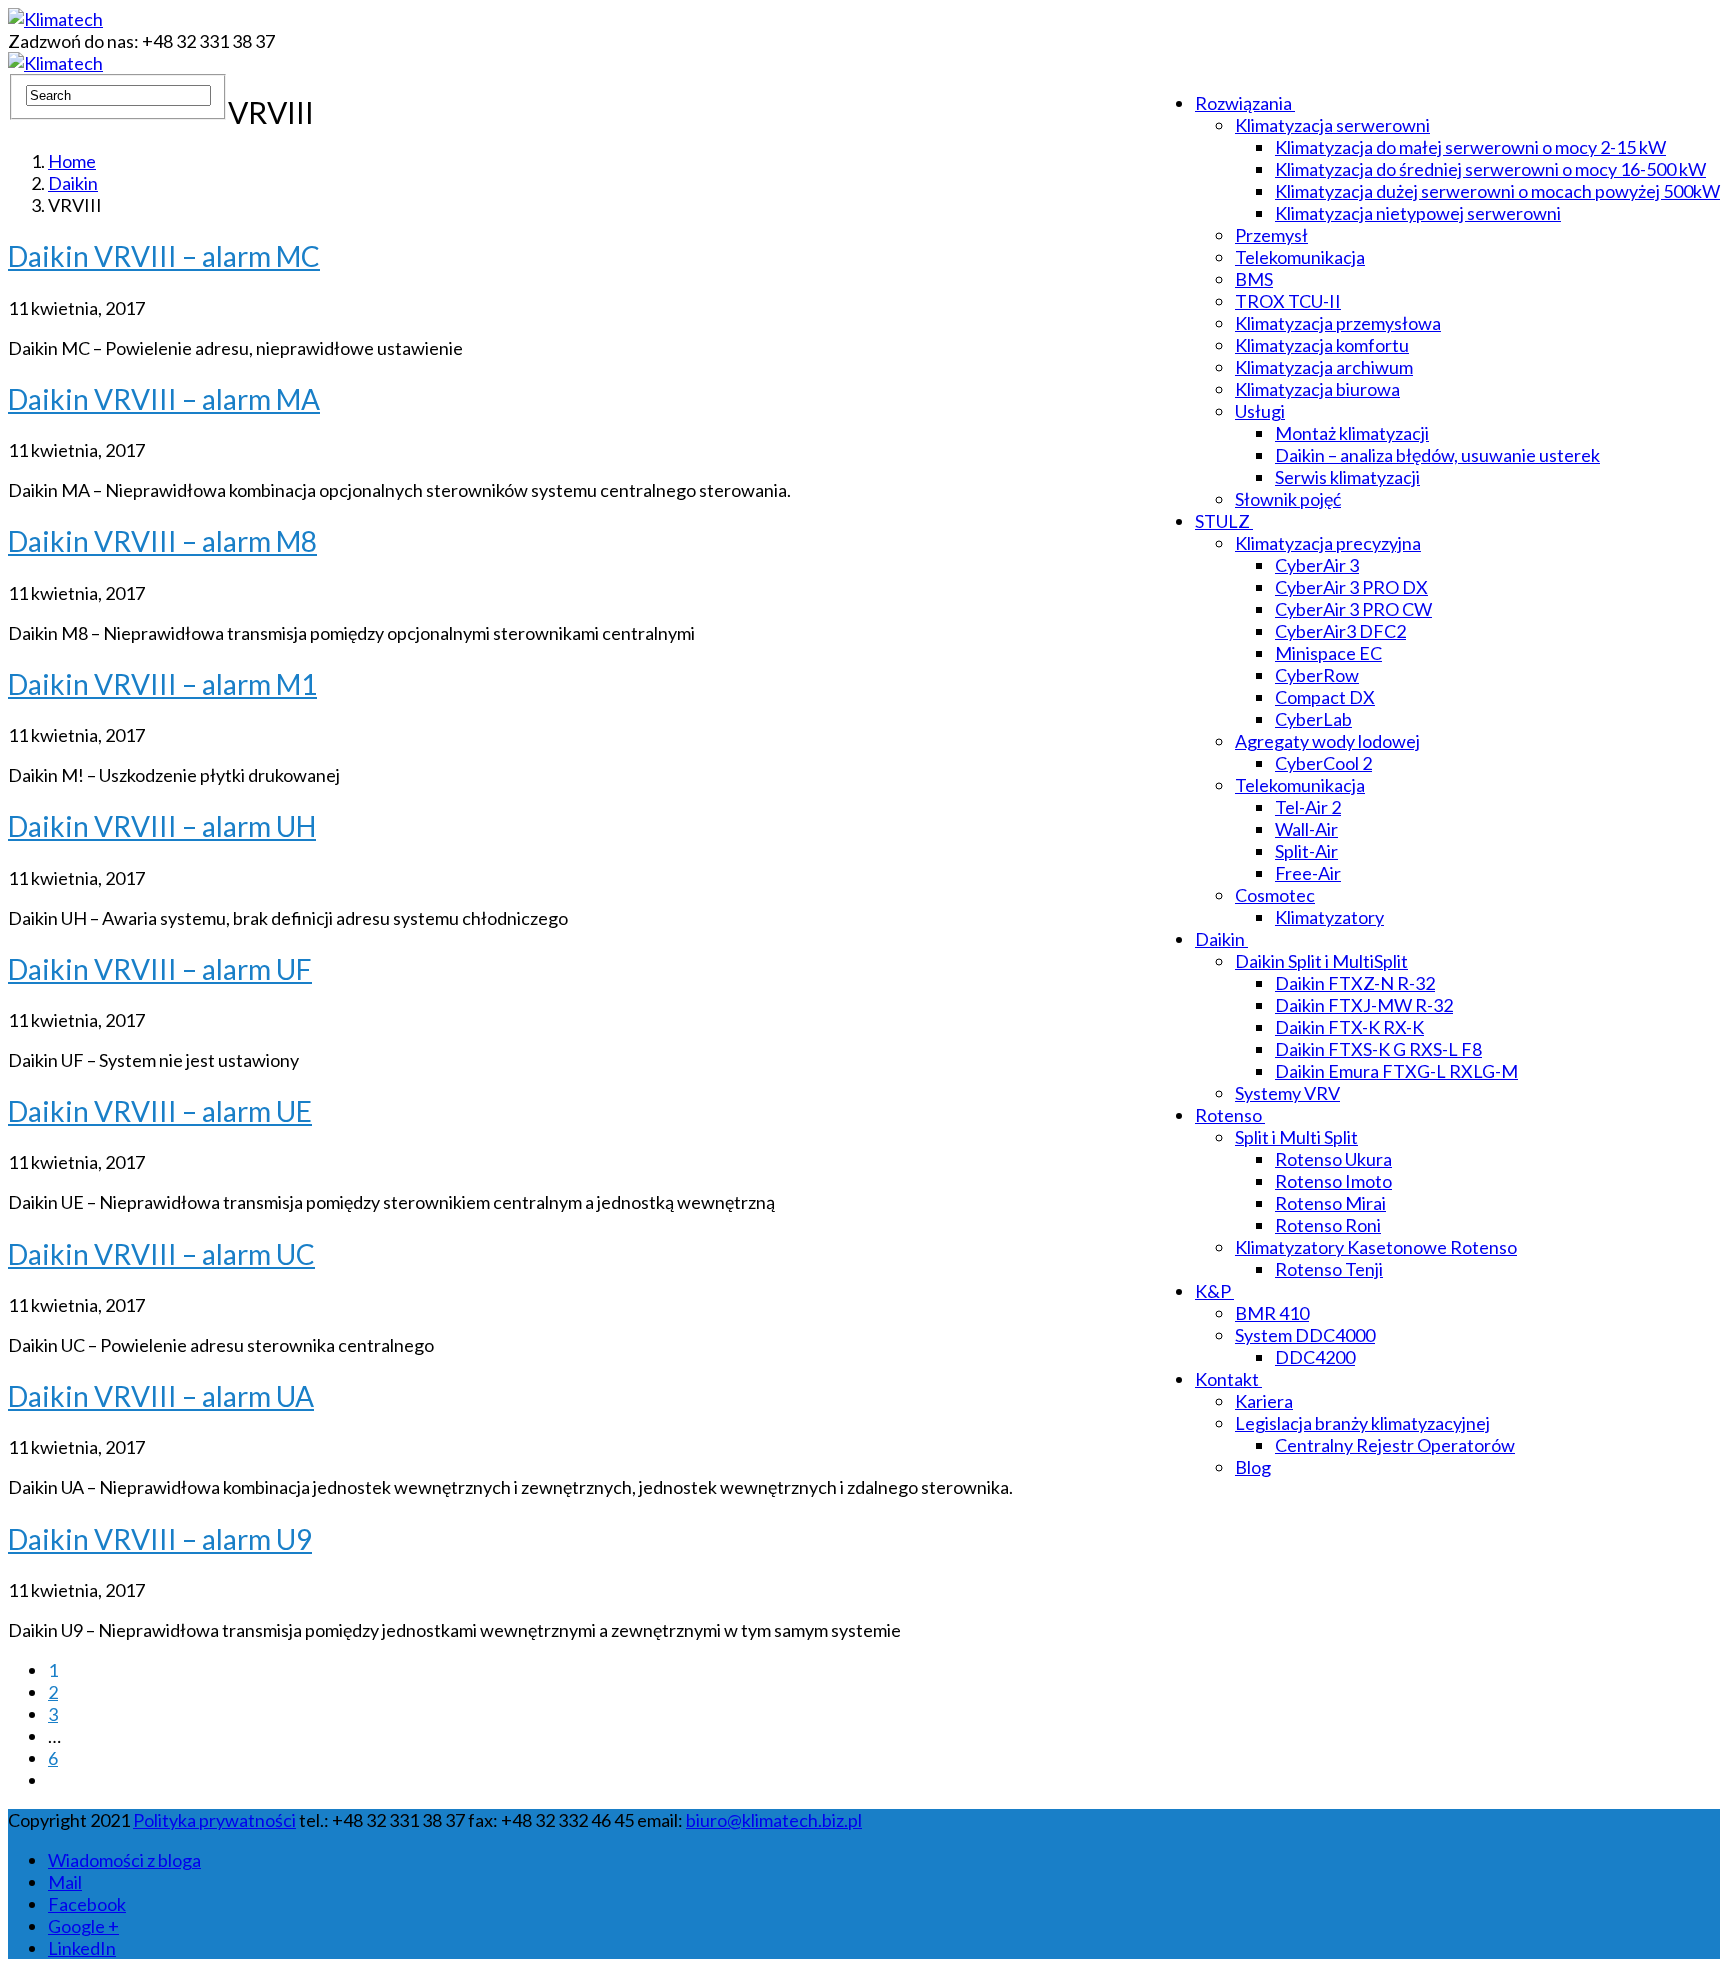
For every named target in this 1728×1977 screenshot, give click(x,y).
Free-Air (1308, 873)
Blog (1253, 1467)
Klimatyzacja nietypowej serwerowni (1418, 213)
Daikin (1220, 939)
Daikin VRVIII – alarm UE (160, 1111)
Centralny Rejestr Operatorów (1395, 1445)
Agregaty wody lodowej (1327, 741)
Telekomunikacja (1300, 257)
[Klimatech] (55, 19)
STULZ (1222, 521)
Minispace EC (1328, 653)
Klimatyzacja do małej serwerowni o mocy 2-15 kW (1470, 147)
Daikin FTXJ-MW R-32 (1364, 1005)
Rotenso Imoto (1333, 1181)
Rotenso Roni (1328, 1225)
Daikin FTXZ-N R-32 (1355, 983)
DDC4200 (1315, 1357)
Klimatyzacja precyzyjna (1328, 543)
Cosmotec (1275, 895)
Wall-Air (1306, 829)
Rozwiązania (1243, 103)
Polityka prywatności (214, 1820)
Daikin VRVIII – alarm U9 (160, 1539)
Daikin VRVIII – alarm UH (162, 826)
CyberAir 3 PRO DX (1351, 587)
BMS (1254, 279)
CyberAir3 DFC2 (1340, 631)
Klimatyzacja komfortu (1322, 345)
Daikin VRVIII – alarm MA (164, 399)
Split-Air (1306, 851)
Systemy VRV (1287, 1093)
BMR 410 (1272, 1313)
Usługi (1260, 411)
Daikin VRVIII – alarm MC (164, 256)
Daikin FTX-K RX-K (1349, 1027)
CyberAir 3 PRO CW (1353, 609)
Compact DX (1325, 697)
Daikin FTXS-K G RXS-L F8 (1378, 1049)
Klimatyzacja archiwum (1324, 367)
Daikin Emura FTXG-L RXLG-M (1396, 1071)
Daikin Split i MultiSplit (1321, 961)
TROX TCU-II (1288, 301)
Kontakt (1227, 1379)
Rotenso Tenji (1329, 1269)
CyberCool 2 (1323, 763)
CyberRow (1317, 675)
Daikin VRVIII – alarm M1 (162, 684)
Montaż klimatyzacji (1352, 433)
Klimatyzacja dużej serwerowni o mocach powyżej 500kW (1497, 191)
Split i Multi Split (1296, 1137)
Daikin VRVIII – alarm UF (160, 969)
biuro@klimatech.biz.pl (774, 1820)
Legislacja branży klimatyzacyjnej (1362, 1423)
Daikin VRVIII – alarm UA (161, 1396)
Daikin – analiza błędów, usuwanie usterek (1437, 455)
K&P (1213, 1291)
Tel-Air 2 (1308, 807)
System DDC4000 (1305, 1335)
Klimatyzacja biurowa (1317, 389)
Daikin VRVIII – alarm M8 (162, 541)
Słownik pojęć (1288, 499)
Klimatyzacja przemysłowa (1338, 323)
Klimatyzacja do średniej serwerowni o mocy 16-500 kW (1490, 169)
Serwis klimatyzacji (1347, 477)
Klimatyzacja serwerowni (1332, 125)
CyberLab (1313, 719)
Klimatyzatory (1329, 917)
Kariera (1264, 1401)
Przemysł (1271, 235)
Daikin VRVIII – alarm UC (161, 1254)
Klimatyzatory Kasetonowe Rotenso (1376, 1247)
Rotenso (1228, 1115)
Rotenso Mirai (1330, 1203)
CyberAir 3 (1317, 565)
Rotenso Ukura (1333, 1159)
